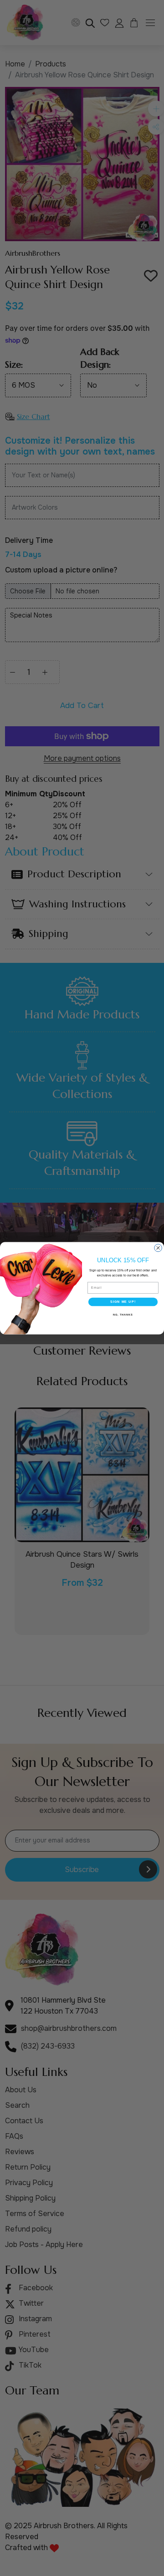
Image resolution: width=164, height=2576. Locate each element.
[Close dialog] (158, 1248)
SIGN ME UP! (123, 1301)
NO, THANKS (123, 1314)
